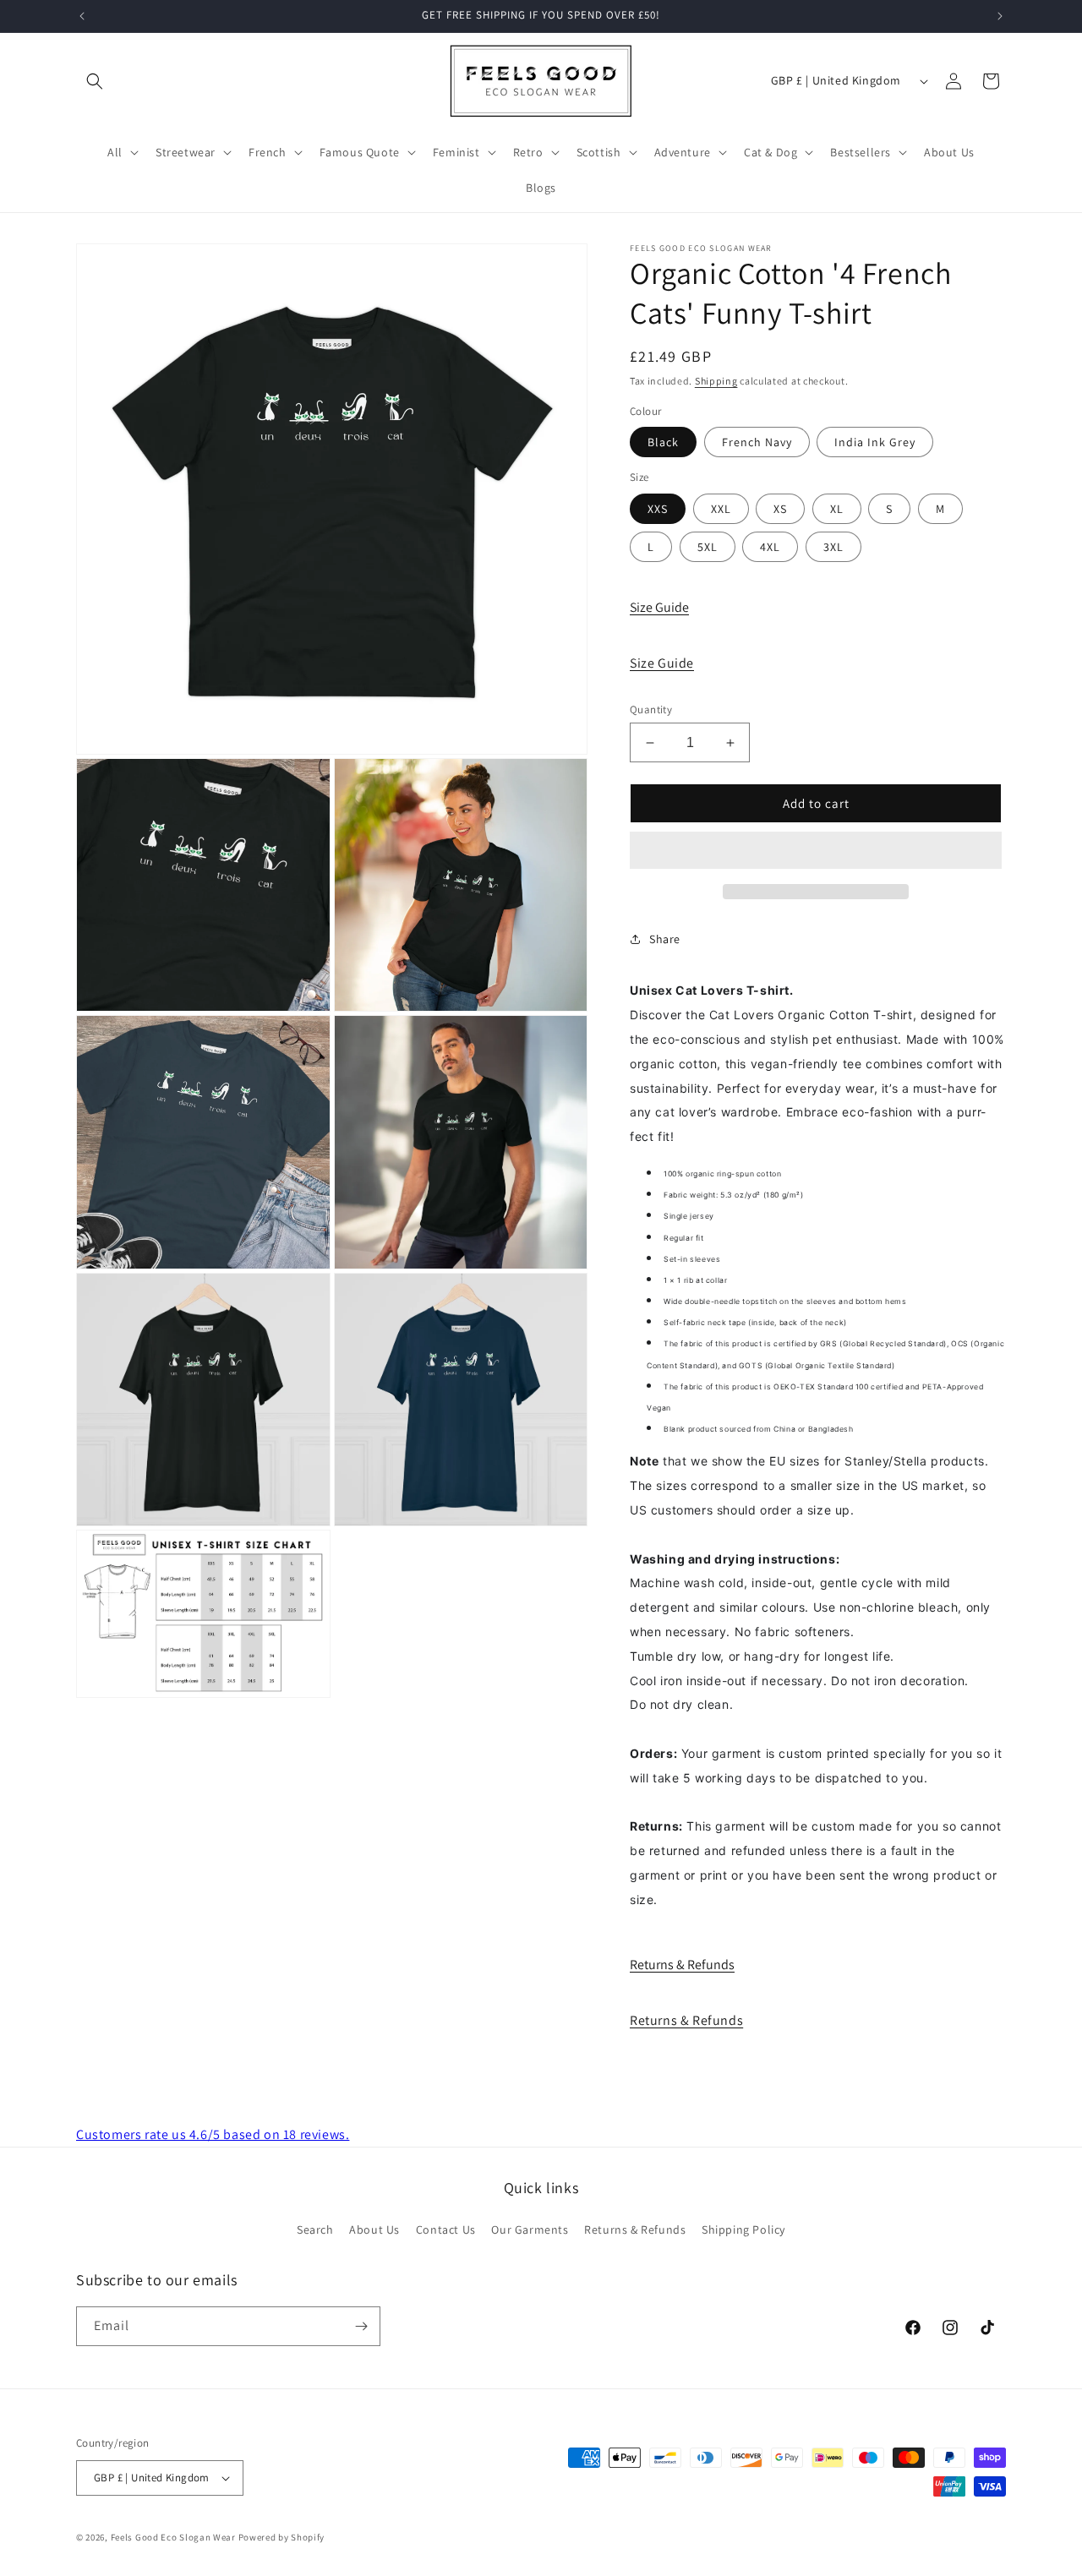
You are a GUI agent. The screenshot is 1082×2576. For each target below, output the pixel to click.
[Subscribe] (361, 2326)
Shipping (716, 381)
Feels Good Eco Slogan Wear (173, 2537)
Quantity (651, 709)
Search (315, 2229)
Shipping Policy (743, 2229)
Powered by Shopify (282, 2537)
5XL (708, 547)
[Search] (95, 81)
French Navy (757, 442)
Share (665, 939)
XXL (721, 509)
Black (663, 442)
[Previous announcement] (82, 16)
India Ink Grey (875, 442)
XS (780, 509)
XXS (658, 509)
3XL (833, 547)
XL (837, 509)
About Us (374, 2229)
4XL (770, 547)
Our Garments (530, 2229)
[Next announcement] (1000, 16)
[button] (816, 851)
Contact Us (446, 2229)
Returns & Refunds (682, 1965)
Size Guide (659, 607)
